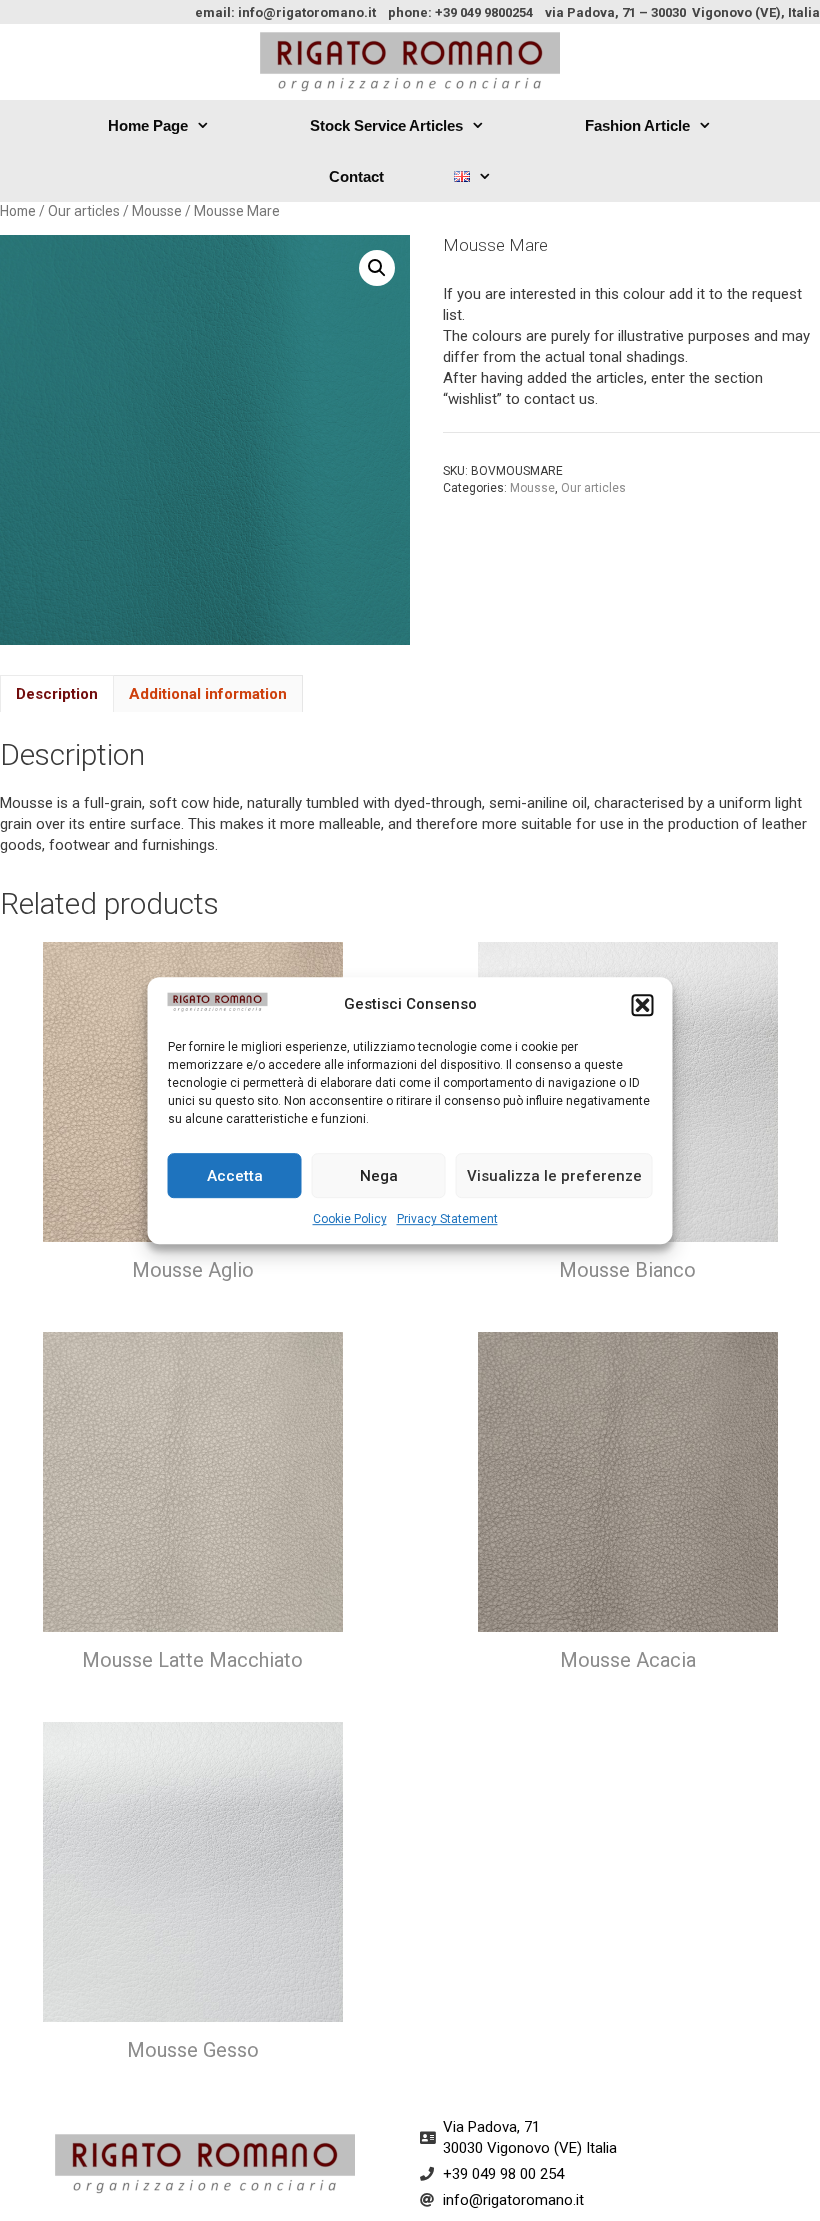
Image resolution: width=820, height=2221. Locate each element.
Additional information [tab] (208, 694)
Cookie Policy (350, 1219)
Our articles (84, 211)
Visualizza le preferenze (554, 1176)
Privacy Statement (447, 1219)
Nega (379, 1176)
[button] (643, 1005)
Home (18, 211)
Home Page (148, 125)
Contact (356, 176)
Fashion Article (637, 125)
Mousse (157, 211)
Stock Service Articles (386, 125)
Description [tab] (57, 694)
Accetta (235, 1176)
